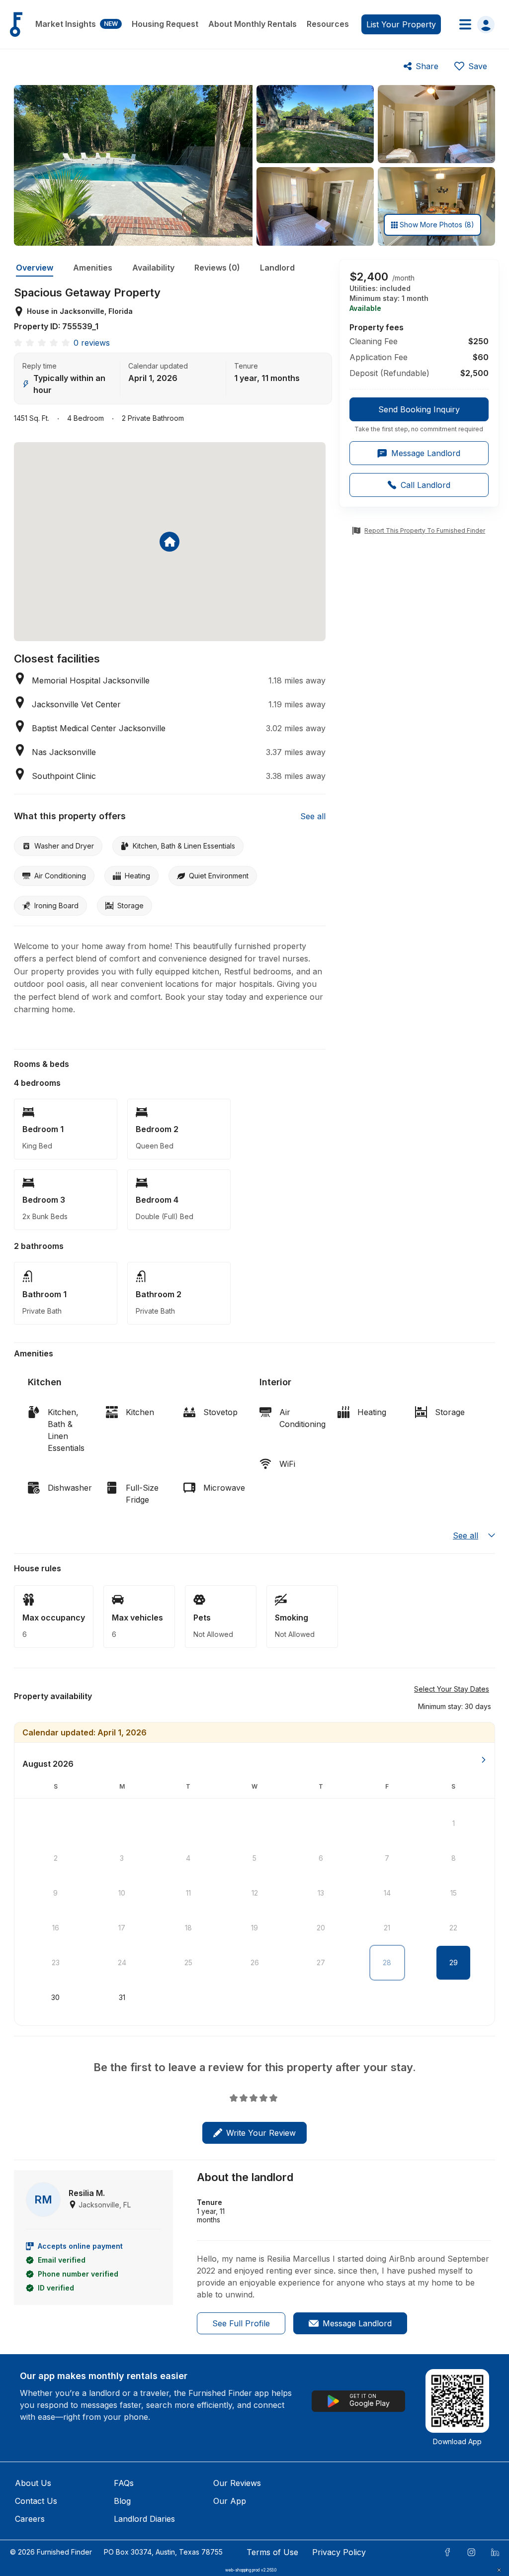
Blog (122, 2501)
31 (122, 1997)
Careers (30, 2519)
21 (387, 1928)
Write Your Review (261, 2133)
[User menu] (474, 24)
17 (122, 1928)
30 (55, 1997)
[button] (455, 1706)
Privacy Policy (339, 2552)
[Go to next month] (484, 1760)
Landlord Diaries (144, 2519)
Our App (230, 2501)
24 (122, 1962)
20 (321, 1928)
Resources (328, 24)
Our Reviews (237, 2483)
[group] (419, 415)
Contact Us (36, 2501)
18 (188, 1928)
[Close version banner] (499, 2570)
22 (453, 1928)
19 (254, 1928)
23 (56, 1962)
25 (188, 1962)
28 (387, 1962)
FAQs (124, 2483)
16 (56, 1928)
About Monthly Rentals (253, 24)
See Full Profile (241, 2323)
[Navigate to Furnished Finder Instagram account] (471, 2552)
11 (188, 1893)
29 (454, 1962)
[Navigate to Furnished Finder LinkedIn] (495, 2552)
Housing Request (165, 24)
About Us (33, 2483)
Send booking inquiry (419, 409)
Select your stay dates (452, 1689)
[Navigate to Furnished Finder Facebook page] (447, 2552)
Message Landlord (357, 2323)
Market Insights (77, 24)
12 (255, 1893)
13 (321, 1893)
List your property (401, 24)
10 (122, 1893)
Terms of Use (272, 2552)
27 (321, 1962)
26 (255, 1962)
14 (387, 1893)
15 (454, 1893)
